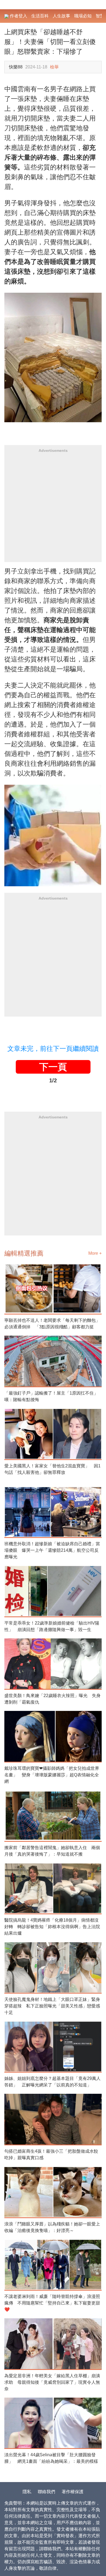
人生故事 (61, 16)
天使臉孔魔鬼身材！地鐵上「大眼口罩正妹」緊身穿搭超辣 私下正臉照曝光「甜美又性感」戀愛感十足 (52, 2006)
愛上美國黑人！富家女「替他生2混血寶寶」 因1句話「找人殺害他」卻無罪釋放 (52, 1469)
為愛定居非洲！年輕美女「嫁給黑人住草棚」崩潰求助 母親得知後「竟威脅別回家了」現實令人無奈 (52, 2382)
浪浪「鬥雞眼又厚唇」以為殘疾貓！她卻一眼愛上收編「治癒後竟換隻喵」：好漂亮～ (52, 2227)
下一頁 (53, 1067)
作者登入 (18, 16)
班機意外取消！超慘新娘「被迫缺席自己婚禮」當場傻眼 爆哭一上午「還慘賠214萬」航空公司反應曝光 (52, 1550)
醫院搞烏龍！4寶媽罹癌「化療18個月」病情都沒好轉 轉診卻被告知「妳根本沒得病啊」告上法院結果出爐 (52, 1927)
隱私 (27, 2492)
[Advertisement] (53, 509)
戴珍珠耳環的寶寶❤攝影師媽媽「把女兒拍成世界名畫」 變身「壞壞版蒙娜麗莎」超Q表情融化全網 (52, 1775)
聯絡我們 (46, 2492)
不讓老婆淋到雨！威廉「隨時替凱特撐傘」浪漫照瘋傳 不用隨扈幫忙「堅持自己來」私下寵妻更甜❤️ (52, 2303)
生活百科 (40, 16)
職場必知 (83, 16)
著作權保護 (73, 2492)
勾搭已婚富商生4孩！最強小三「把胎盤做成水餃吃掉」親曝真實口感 (51, 2154)
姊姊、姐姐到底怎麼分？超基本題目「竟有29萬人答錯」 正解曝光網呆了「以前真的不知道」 (52, 2082)
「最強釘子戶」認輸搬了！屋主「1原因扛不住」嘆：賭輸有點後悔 (51, 1396)
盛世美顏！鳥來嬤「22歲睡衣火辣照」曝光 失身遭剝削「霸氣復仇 (52, 1699)
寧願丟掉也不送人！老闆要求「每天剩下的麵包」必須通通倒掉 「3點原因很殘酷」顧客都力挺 (52, 1324)
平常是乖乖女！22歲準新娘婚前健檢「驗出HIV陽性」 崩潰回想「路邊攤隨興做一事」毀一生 (52, 1626)
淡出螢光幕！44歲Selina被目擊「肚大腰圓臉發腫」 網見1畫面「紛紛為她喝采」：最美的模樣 (51, 2458)
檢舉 (54, 67)
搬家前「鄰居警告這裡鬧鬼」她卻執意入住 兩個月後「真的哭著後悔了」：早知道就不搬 (52, 1851)
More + (95, 1253)
